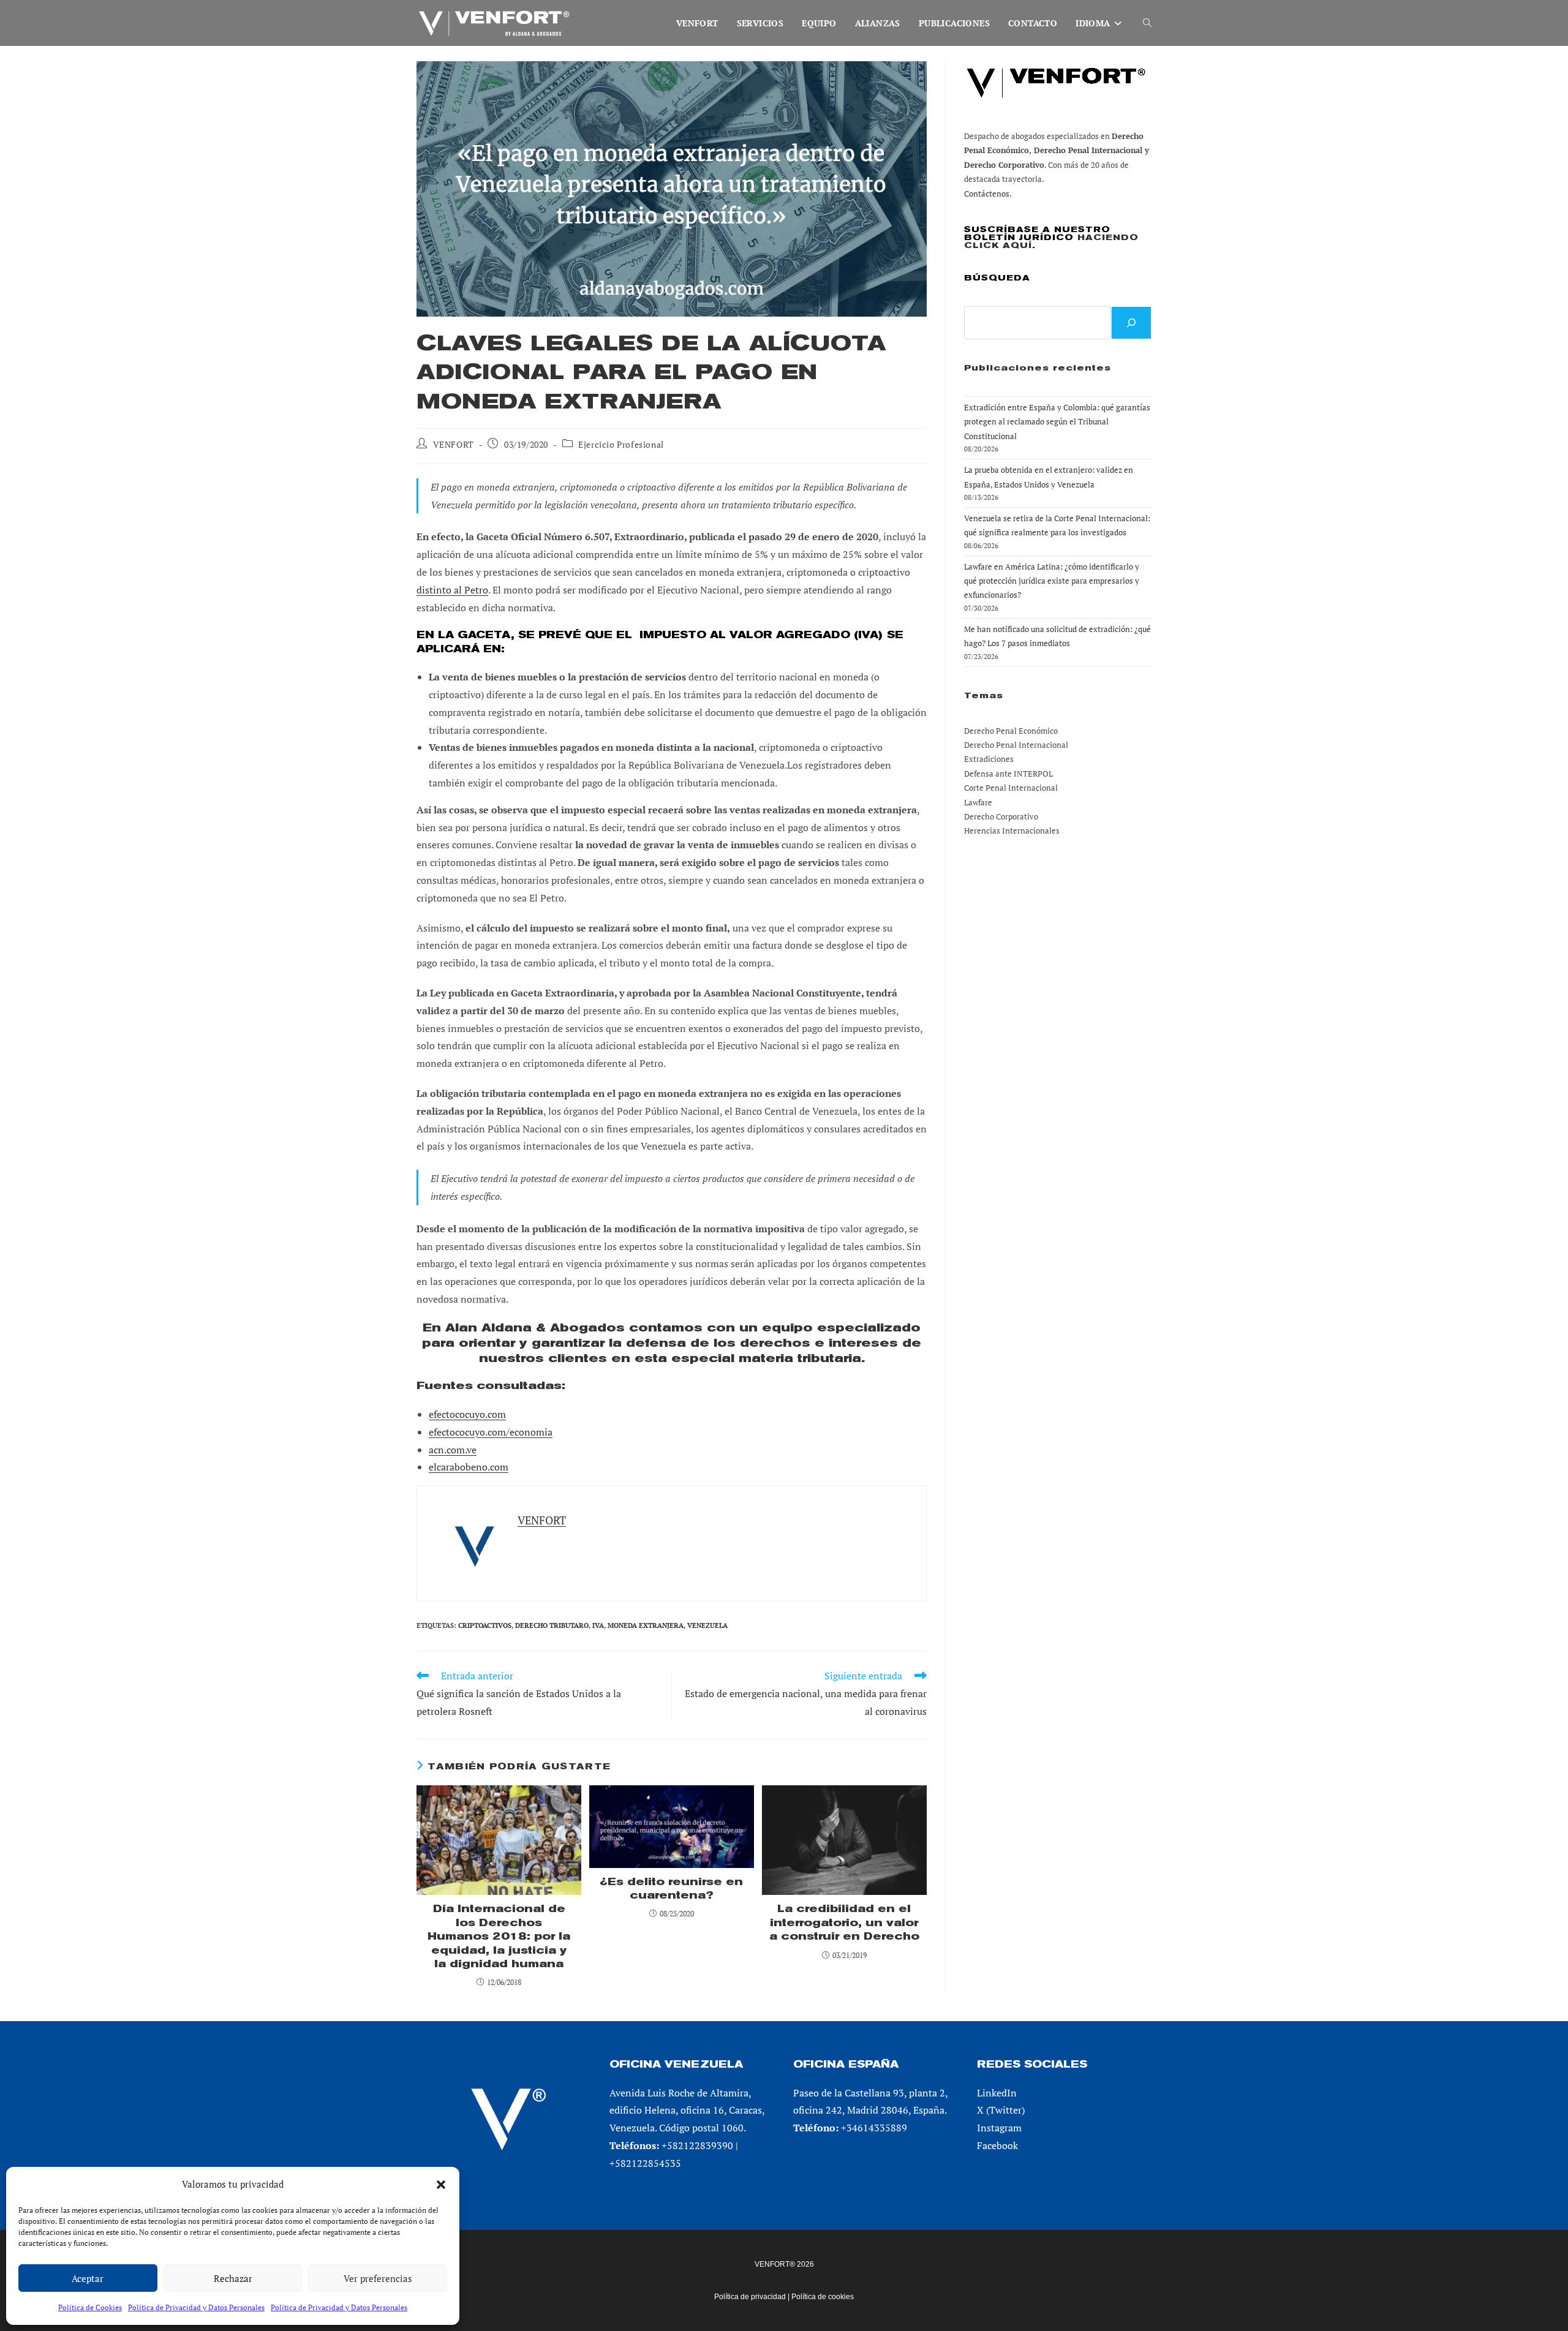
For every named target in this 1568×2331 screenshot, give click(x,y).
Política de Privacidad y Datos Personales (196, 2307)
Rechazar (233, 2278)
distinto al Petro (452, 590)
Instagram (999, 2128)
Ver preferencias (378, 2278)
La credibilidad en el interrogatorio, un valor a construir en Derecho (844, 1922)
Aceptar (88, 2278)
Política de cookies (823, 2297)
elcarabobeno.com (469, 1467)
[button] (441, 2185)
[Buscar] (1131, 323)
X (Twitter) (1001, 2110)
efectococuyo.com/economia (491, 1432)
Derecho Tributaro (552, 1625)
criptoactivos (485, 1625)
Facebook (997, 2145)
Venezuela (707, 1625)
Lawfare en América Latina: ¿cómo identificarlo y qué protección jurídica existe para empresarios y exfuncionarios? (1052, 581)
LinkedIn (997, 2093)
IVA (598, 1625)
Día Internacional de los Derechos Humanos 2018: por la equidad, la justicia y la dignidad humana (499, 1936)
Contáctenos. (988, 194)
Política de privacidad (750, 2297)
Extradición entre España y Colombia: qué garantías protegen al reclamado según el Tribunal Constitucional (1057, 422)
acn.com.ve (453, 1450)
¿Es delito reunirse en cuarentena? (671, 1889)
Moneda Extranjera (646, 1625)
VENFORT (454, 444)
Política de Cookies (90, 2307)
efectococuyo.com (467, 1414)
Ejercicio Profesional (621, 444)
